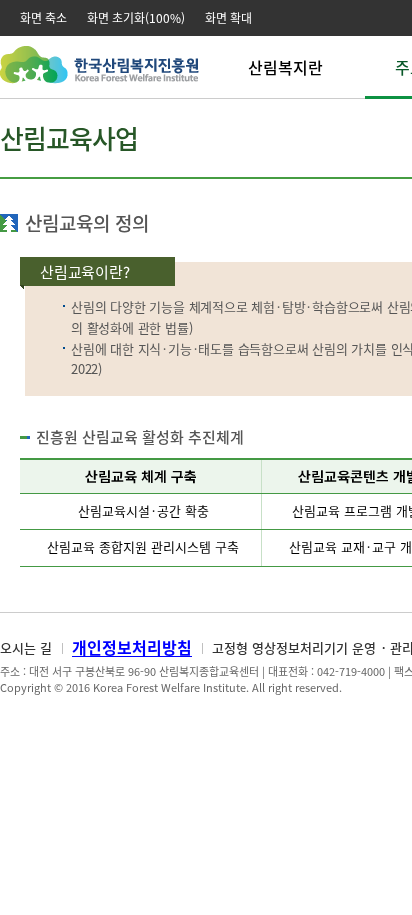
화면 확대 (228, 18)
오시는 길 (26, 647)
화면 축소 (43, 18)
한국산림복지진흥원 (99, 74)
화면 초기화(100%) (136, 18)
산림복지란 (285, 67)
